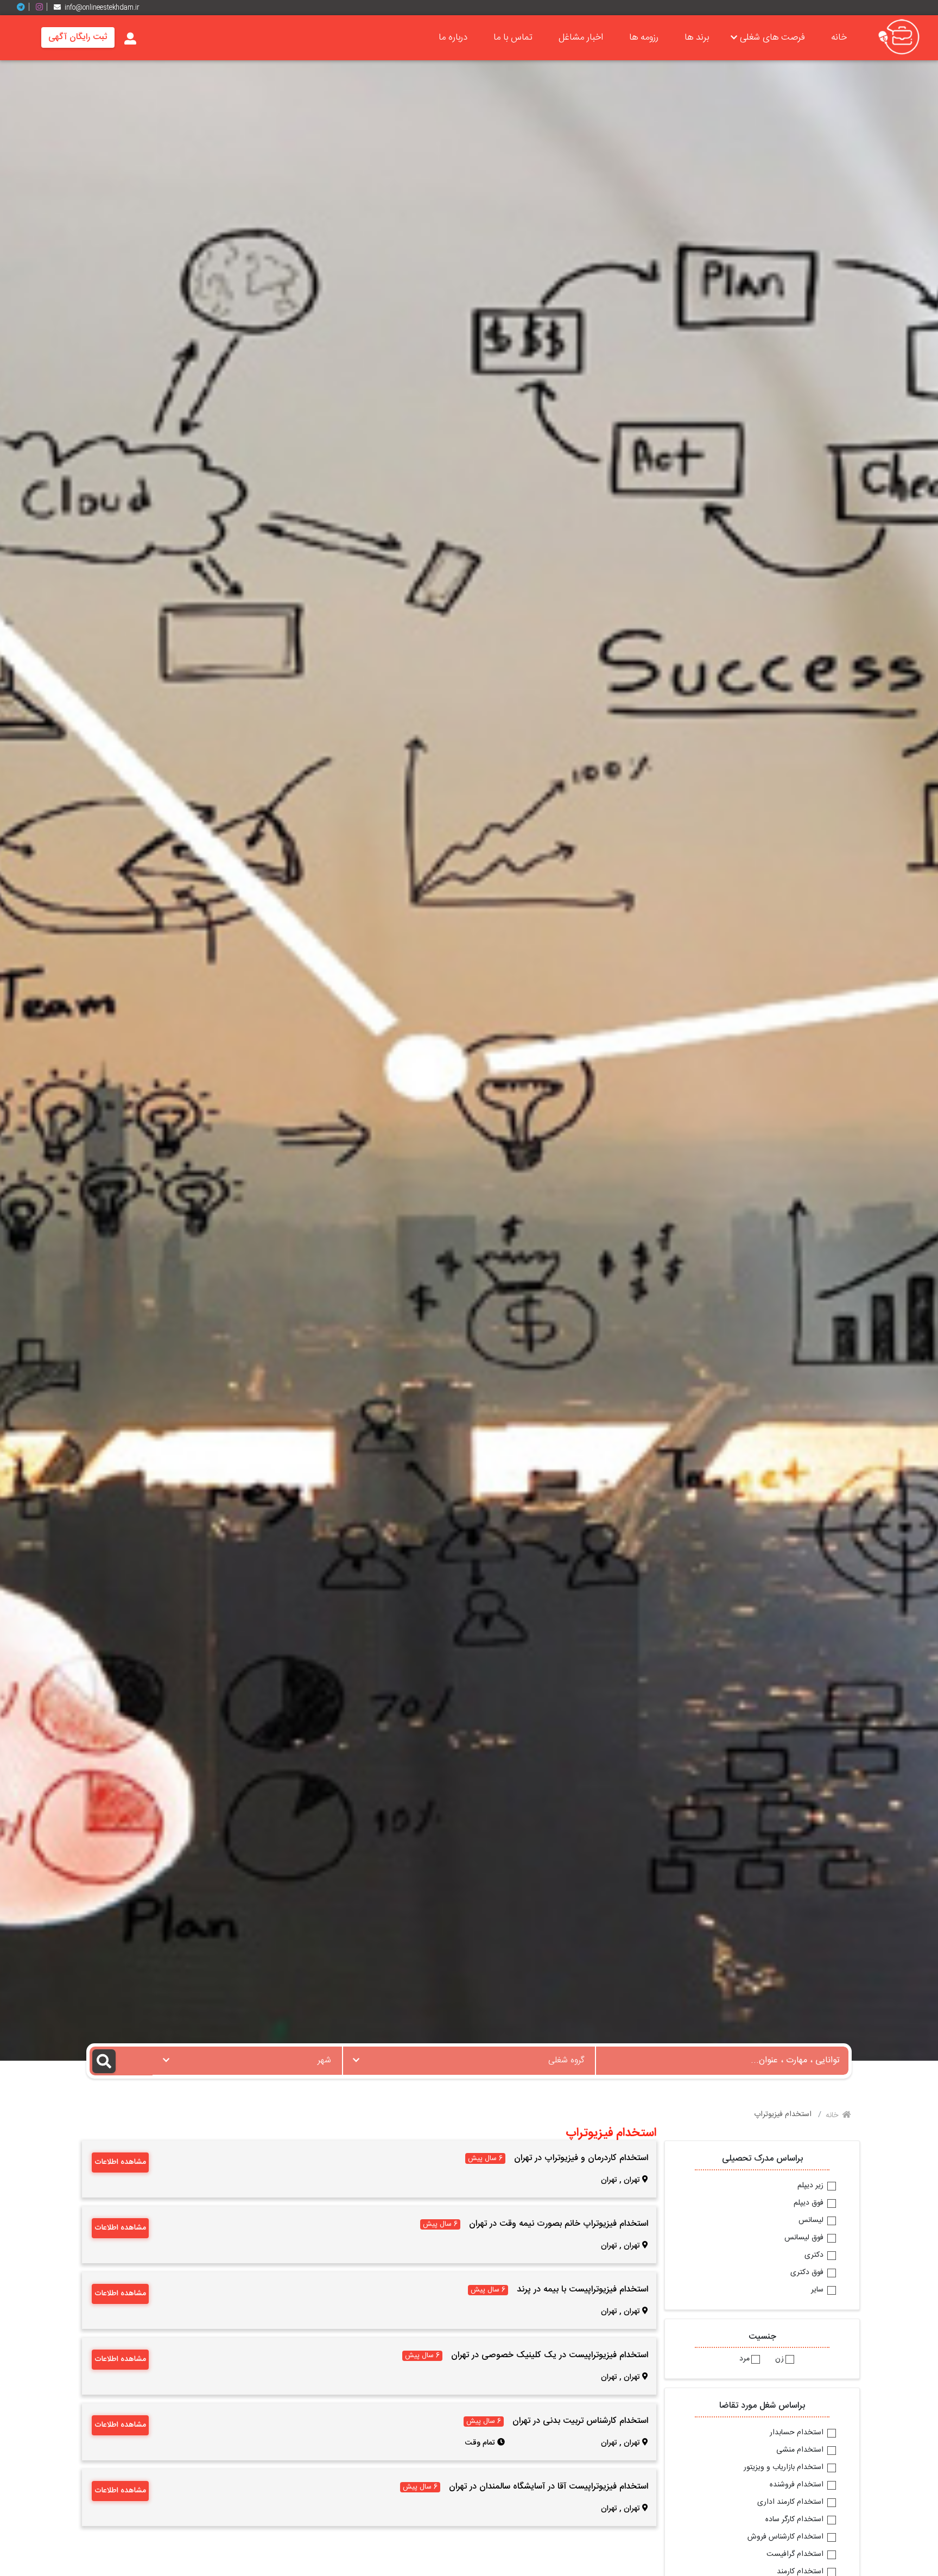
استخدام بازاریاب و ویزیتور (785, 2468)
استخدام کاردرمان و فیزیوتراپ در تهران (581, 2158)
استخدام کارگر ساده (796, 2520)
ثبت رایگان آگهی (78, 37)
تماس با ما (513, 37)
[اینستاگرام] (43, 7)
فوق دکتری (808, 2273)
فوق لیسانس (805, 2238)
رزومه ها (644, 37)
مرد (744, 2359)
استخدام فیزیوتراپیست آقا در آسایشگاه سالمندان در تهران (549, 2487)
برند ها (697, 37)
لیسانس (812, 2221)
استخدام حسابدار (798, 2433)
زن (779, 2359)
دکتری (815, 2256)
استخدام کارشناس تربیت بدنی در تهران (580, 2421)
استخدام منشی (801, 2451)
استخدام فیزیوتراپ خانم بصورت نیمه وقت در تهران (559, 2224)
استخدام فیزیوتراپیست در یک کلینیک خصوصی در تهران (550, 2355)
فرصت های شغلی (772, 37)
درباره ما (453, 37)
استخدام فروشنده (798, 2485)
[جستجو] (121, 2061)
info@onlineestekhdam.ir (102, 8)
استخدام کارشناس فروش (787, 2537)
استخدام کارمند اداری (791, 2503)
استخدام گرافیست (796, 2555)
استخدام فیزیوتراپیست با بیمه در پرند (582, 2290)
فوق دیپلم (810, 2204)
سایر (818, 2290)
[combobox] (469, 2061)
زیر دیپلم (812, 2186)
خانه (839, 37)
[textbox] (469, 2057)
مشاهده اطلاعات (120, 2162)
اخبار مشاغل (581, 37)
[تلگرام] (25, 7)
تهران (632, 2180)
